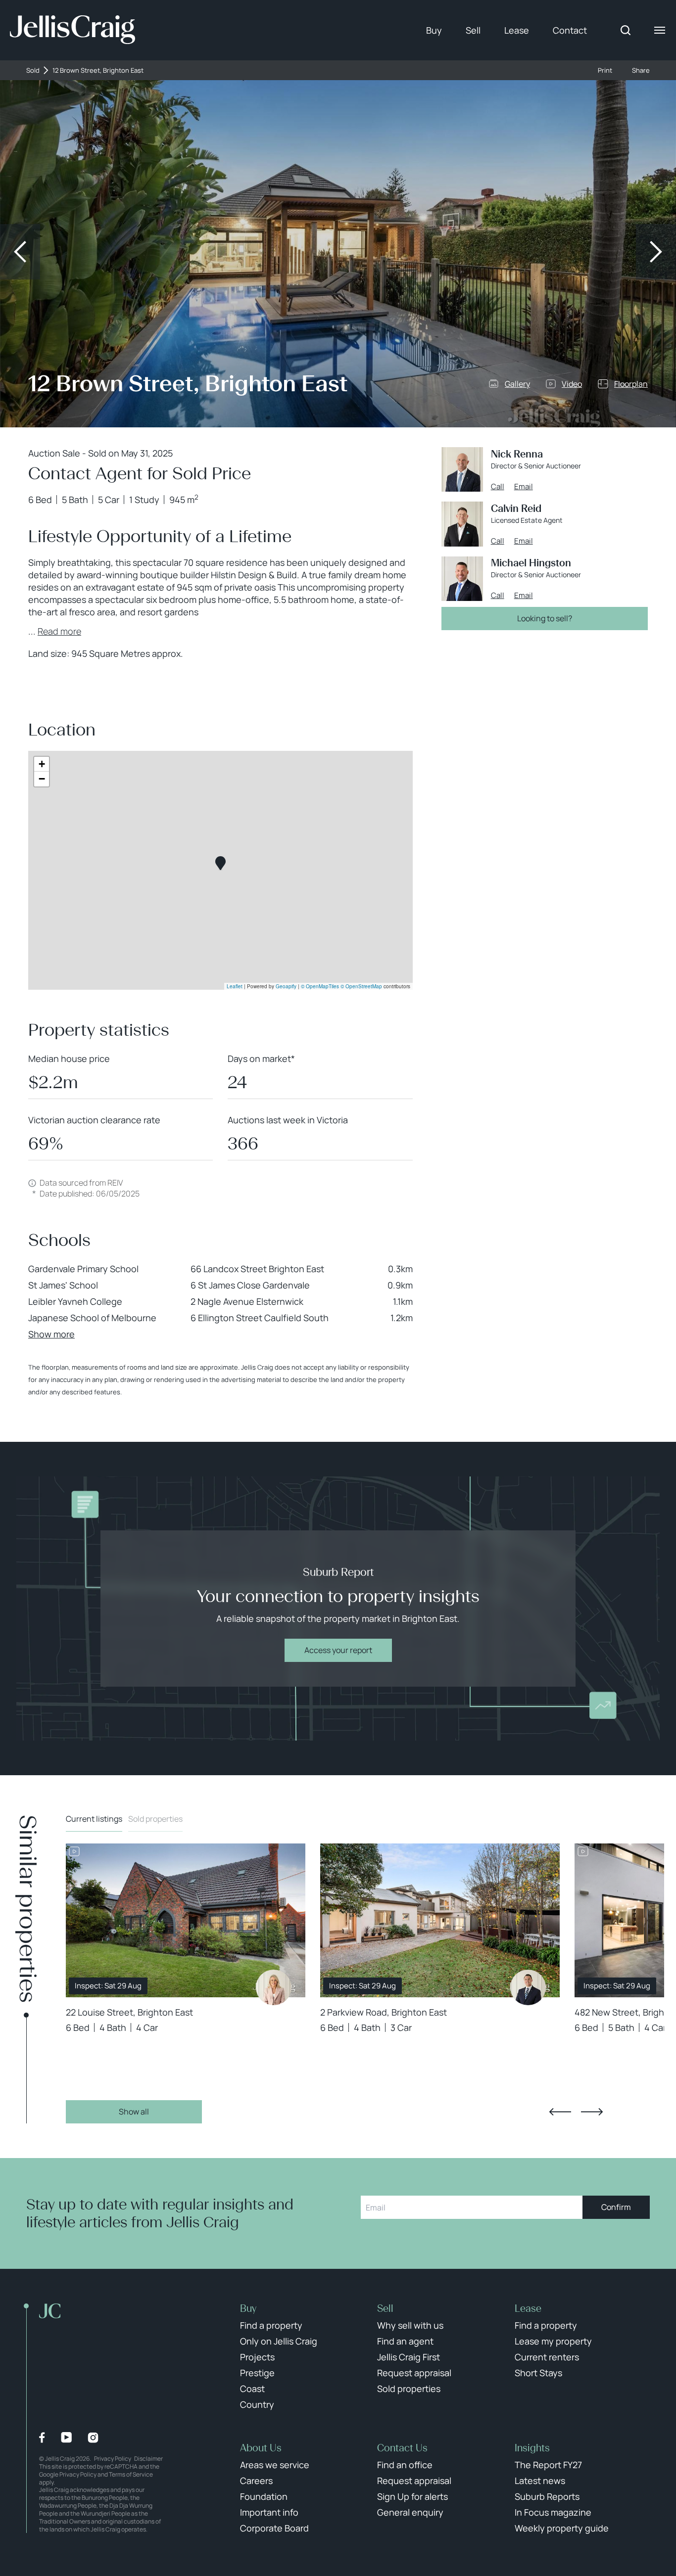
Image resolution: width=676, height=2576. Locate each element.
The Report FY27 (548, 2465)
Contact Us (402, 2448)
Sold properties (155, 1819)
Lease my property (553, 2341)
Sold (33, 70)
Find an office (405, 2465)
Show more (51, 1334)
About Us (261, 2448)
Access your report (338, 1650)
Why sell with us (410, 2325)
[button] (220, 863)
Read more (59, 631)
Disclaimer (148, 2459)
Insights (532, 2448)
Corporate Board (274, 2528)
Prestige (257, 2373)
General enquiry (410, 2512)
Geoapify (286, 986)
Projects (257, 2357)
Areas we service (275, 2465)
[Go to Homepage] (72, 30)
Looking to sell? (545, 618)
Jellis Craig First (409, 2357)
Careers (256, 2481)
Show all (134, 2112)
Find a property (271, 2325)
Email (524, 487)
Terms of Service (131, 2474)
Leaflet (235, 986)
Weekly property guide (562, 2528)
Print (605, 70)
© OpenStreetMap (361, 986)
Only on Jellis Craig (279, 2341)
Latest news (540, 2481)
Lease (517, 30)
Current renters (547, 2357)
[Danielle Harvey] (274, 1987)
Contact (570, 30)
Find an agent (405, 2341)
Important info (269, 2512)
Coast (252, 2389)
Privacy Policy (113, 2459)
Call (498, 487)
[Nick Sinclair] (528, 1987)
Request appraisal (414, 2373)
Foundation (264, 2496)
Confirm (616, 2207)
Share (641, 70)
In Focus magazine (553, 2512)
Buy (434, 30)
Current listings (94, 1819)
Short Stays (538, 2373)
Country (257, 2404)
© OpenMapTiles (320, 986)
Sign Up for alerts (412, 2496)
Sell (473, 30)
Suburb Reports (547, 2496)
